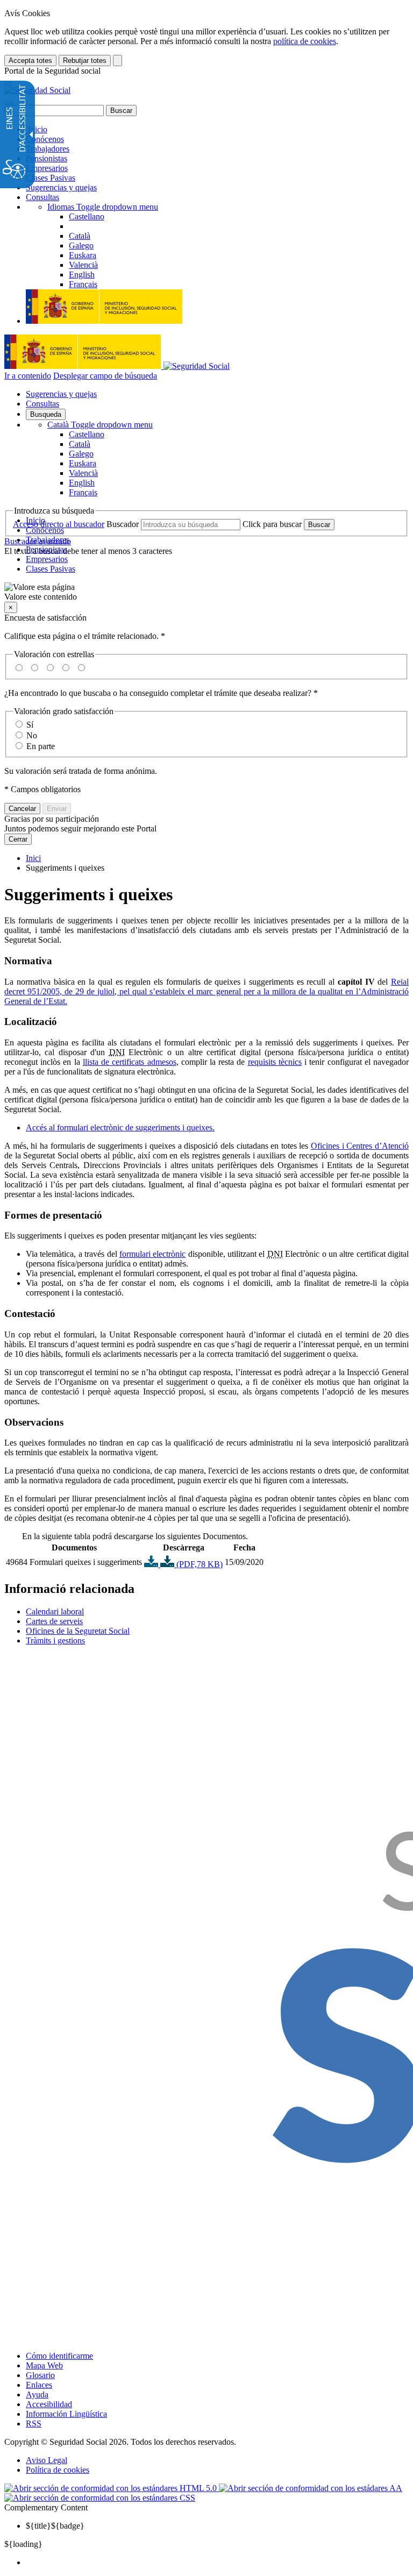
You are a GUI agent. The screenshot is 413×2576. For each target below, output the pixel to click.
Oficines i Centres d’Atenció (360, 1146)
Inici (33, 858)
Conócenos (45, 139)
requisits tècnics (275, 1062)
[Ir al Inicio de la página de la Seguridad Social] (37, 90)
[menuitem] (217, 2563)
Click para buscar (272, 524)
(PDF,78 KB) (198, 1564)
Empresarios (47, 168)
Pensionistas (47, 158)
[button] (206, 592)
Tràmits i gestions (55, 1641)
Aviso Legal (47, 2460)
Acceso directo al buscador (59, 524)
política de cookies (305, 41)
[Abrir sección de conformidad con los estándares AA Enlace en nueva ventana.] (311, 2488)
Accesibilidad (49, 2404)
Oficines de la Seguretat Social (78, 1631)
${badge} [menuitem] (55, 2526)
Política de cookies (58, 2470)
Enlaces (39, 2385)
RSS (34, 2424)
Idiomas (103, 207)
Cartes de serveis (54, 1621)
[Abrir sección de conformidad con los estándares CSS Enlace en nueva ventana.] (100, 2498)
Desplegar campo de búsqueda (105, 376)
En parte (41, 746)
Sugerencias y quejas (61, 187)
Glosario (40, 2375)
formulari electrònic (152, 1254)
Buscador (123, 524)
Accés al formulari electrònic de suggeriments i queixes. (120, 1127)
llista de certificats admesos (130, 1062)
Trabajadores (48, 149)
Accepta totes (30, 61)
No (32, 735)
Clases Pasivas (51, 178)
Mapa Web (44, 2365)
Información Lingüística (66, 2414)
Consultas (42, 197)
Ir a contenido (28, 376)
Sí (30, 725)
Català (100, 425)
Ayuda (37, 2394)
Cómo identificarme (59, 2356)
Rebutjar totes (85, 61)
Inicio (37, 129)
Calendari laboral (55, 1611)
